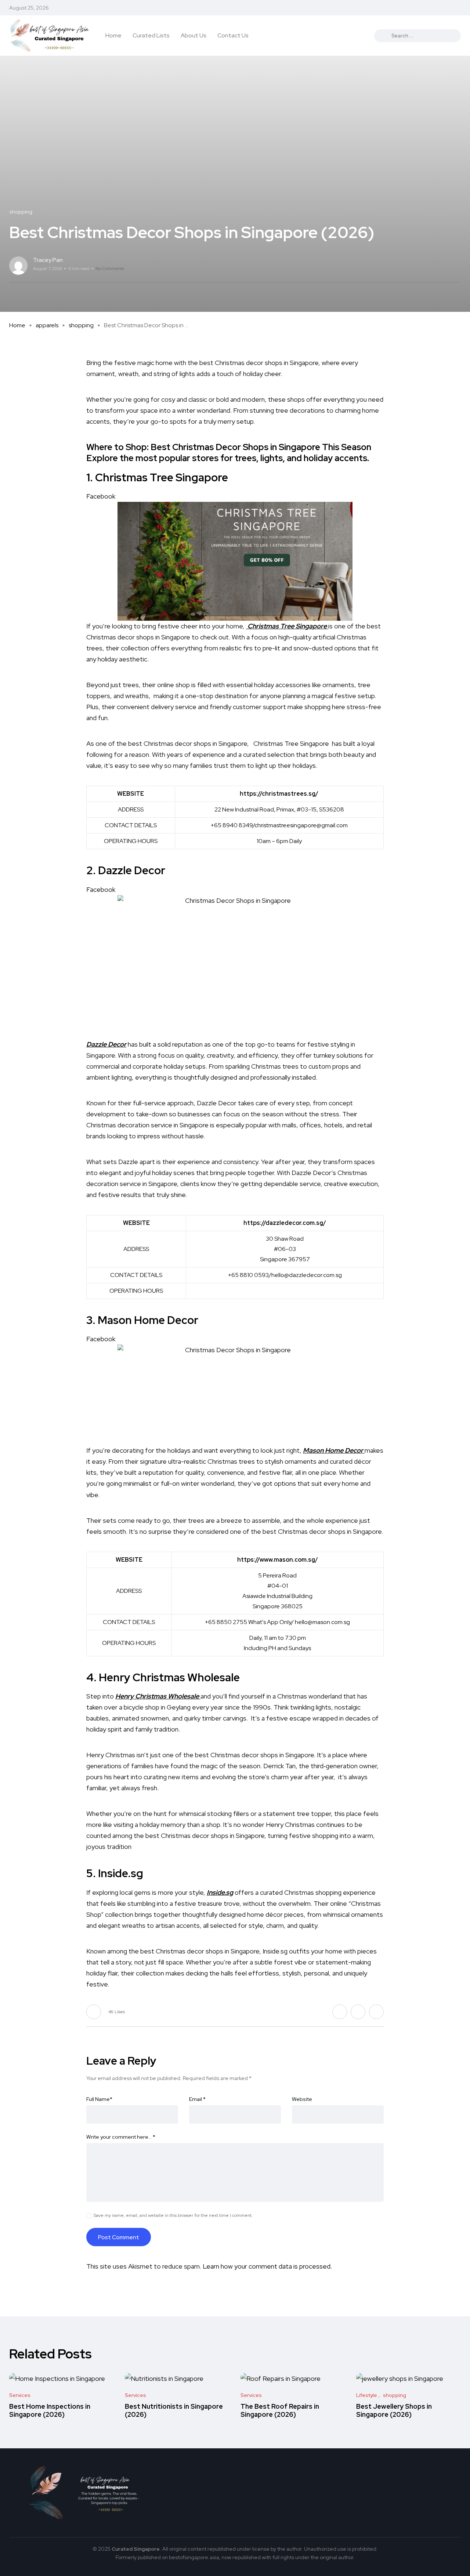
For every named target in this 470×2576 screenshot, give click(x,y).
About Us (194, 35)
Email (197, 2099)
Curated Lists (151, 35)
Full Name (99, 2099)
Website (302, 2099)
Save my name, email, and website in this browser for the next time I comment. (173, 2215)
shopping (81, 325)
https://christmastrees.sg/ (279, 794)
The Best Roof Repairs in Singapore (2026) (280, 2410)
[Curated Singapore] (49, 36)
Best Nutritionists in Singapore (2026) (174, 2410)
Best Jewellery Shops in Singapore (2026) (394, 2410)
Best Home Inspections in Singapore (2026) (50, 2410)
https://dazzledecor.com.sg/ (285, 1223)
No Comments (110, 269)
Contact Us (233, 35)
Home (113, 35)
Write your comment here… (121, 2137)
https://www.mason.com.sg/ (278, 1560)
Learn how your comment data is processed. (267, 2266)
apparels (47, 325)
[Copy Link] (459, 266)
